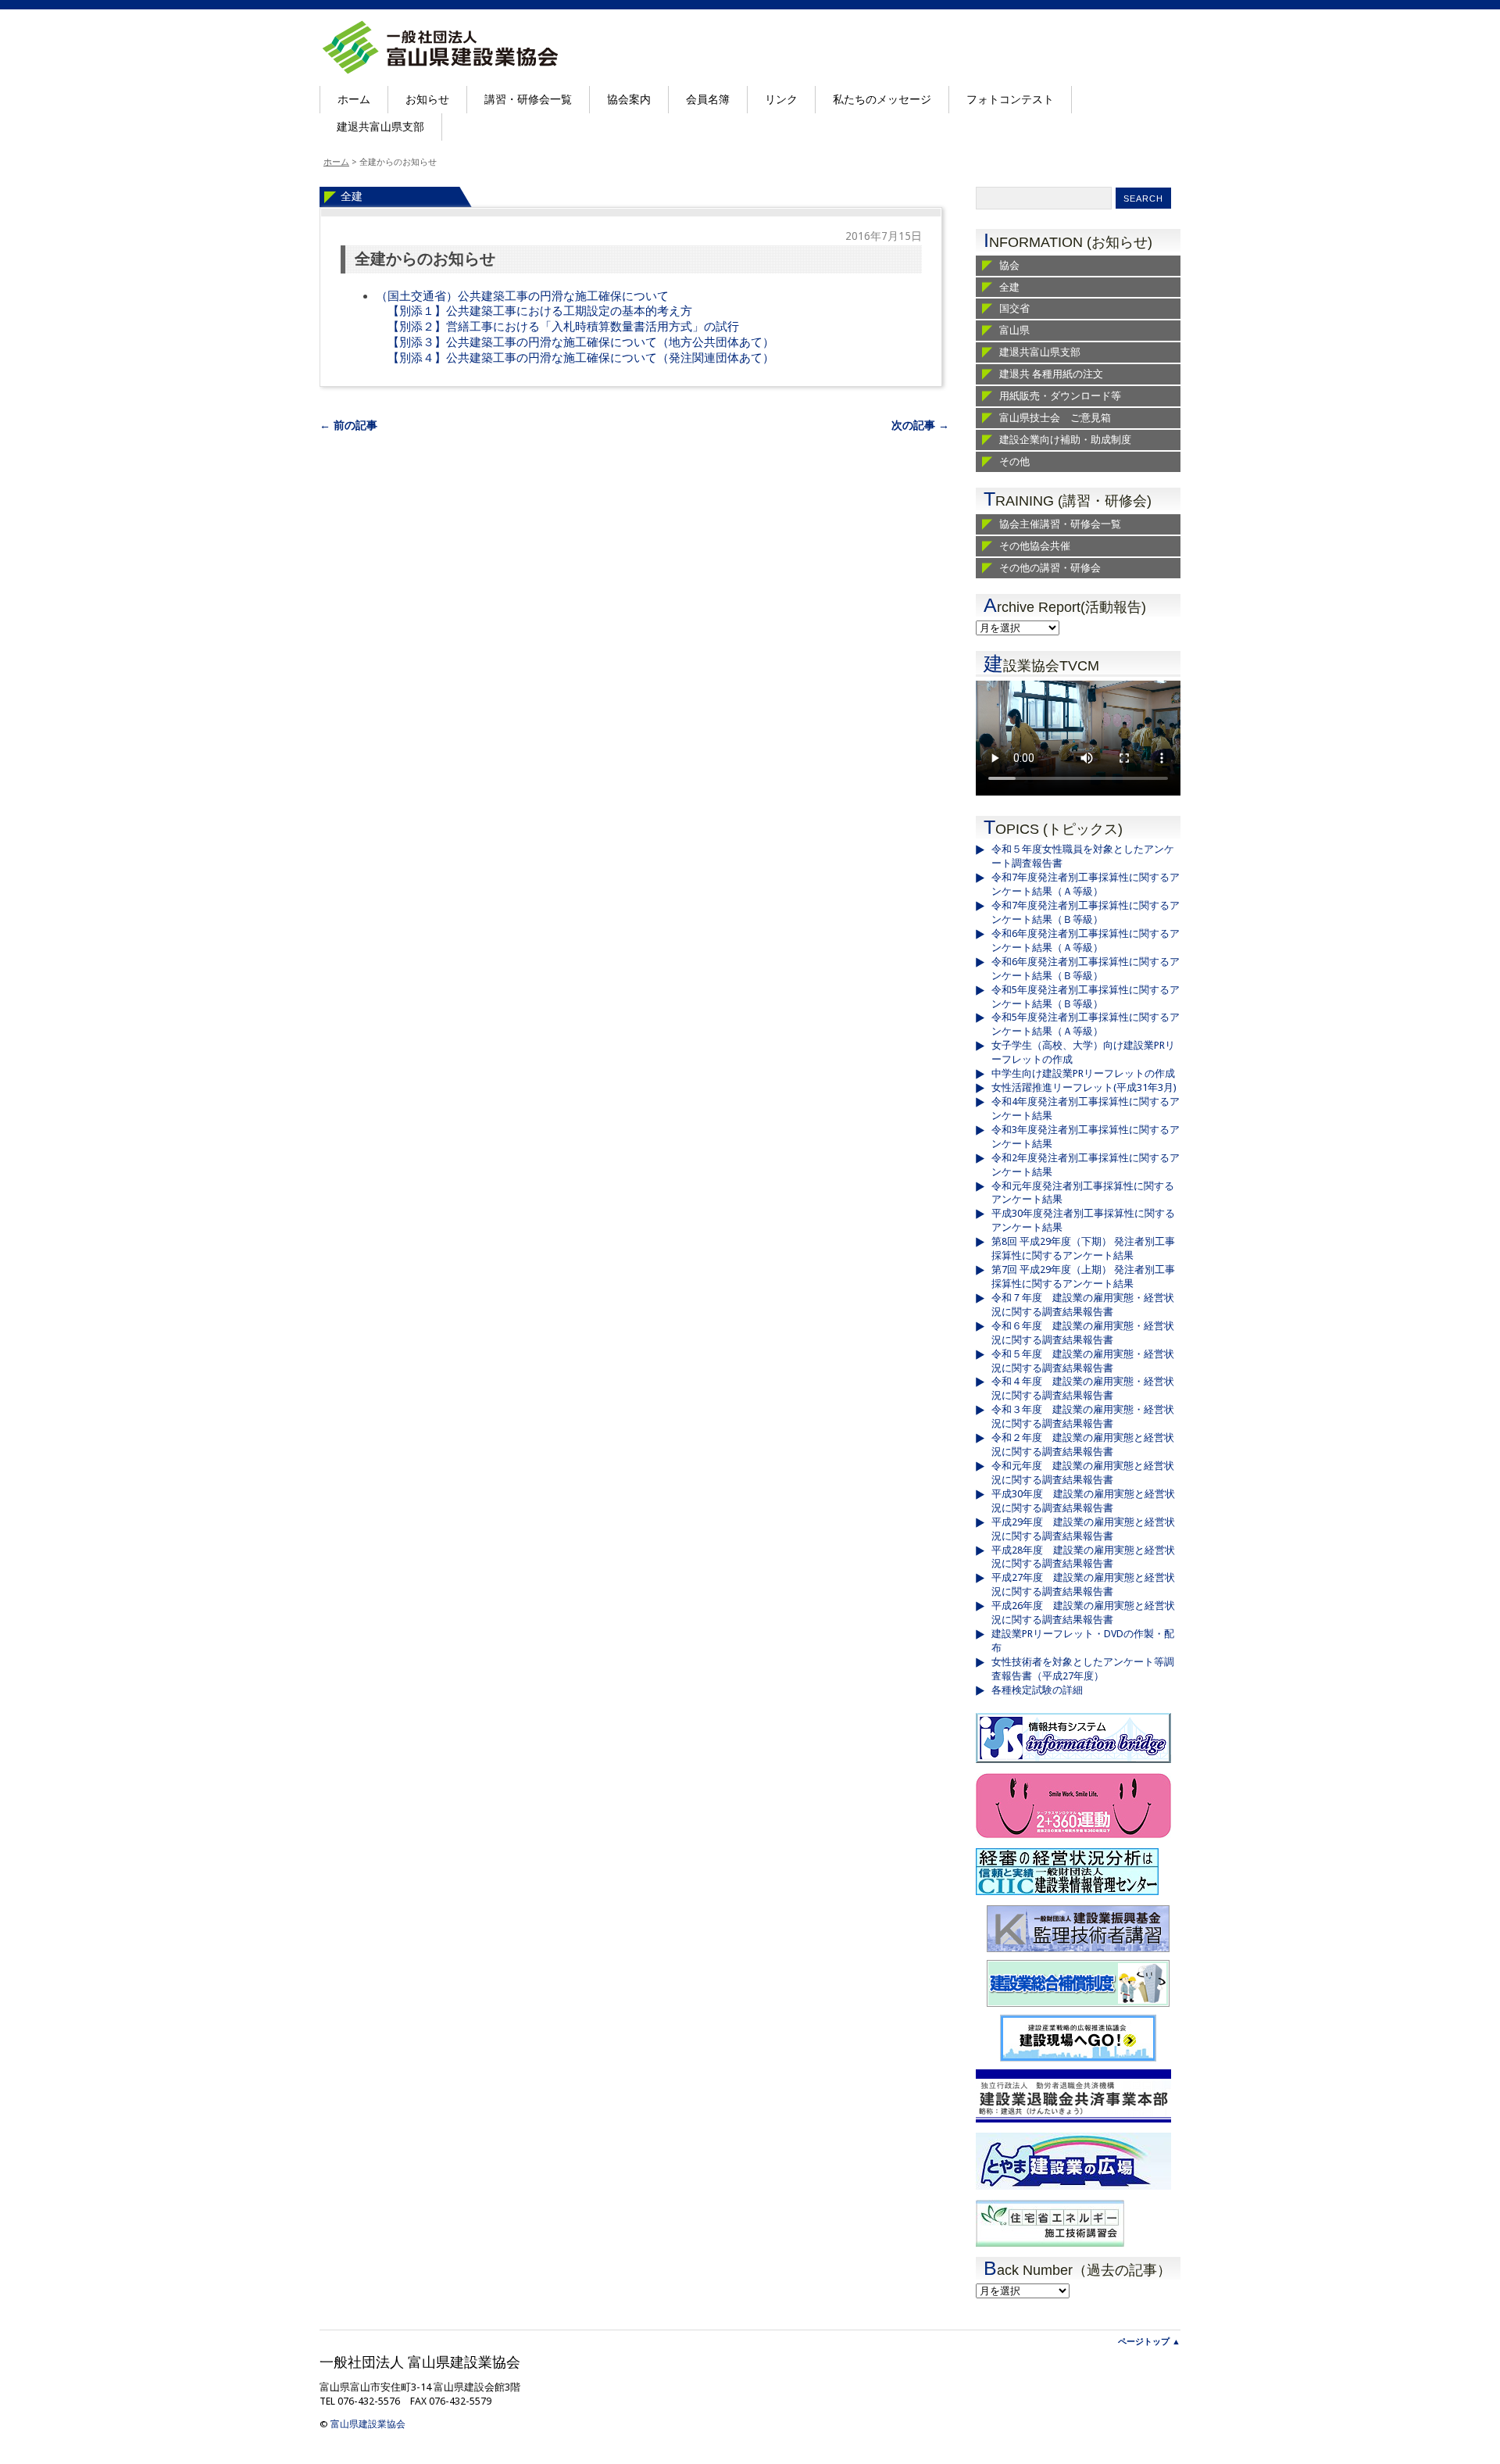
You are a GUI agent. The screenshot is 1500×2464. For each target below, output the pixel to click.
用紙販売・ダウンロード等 (1060, 396)
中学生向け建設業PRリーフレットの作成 (1083, 1073)
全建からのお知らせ (425, 259)
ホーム (354, 99)
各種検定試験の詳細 (1037, 1690)
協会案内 (629, 99)
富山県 (1014, 330)
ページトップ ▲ (1149, 2342)
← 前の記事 (348, 425)
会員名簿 (708, 99)
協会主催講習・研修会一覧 (1060, 524)
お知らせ (427, 99)
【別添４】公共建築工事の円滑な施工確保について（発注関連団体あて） (581, 358)
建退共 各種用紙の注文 (1051, 374)
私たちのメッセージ (882, 99)
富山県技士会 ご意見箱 (1055, 418)
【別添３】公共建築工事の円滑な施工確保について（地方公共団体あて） (581, 342)
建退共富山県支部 (380, 127)
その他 (1014, 461)
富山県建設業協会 (368, 2424)
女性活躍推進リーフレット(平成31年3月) (1084, 1087)
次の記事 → (920, 425)
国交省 (1014, 308)
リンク (781, 99)
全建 (352, 196)
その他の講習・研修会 (1050, 568)
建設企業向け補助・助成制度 (1065, 440)
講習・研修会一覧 (528, 99)
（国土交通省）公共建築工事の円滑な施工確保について (522, 296)
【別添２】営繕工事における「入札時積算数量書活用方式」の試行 (563, 327)
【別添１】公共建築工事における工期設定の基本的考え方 (540, 311)
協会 (1009, 265)
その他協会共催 (1035, 546)
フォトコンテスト (1010, 99)
